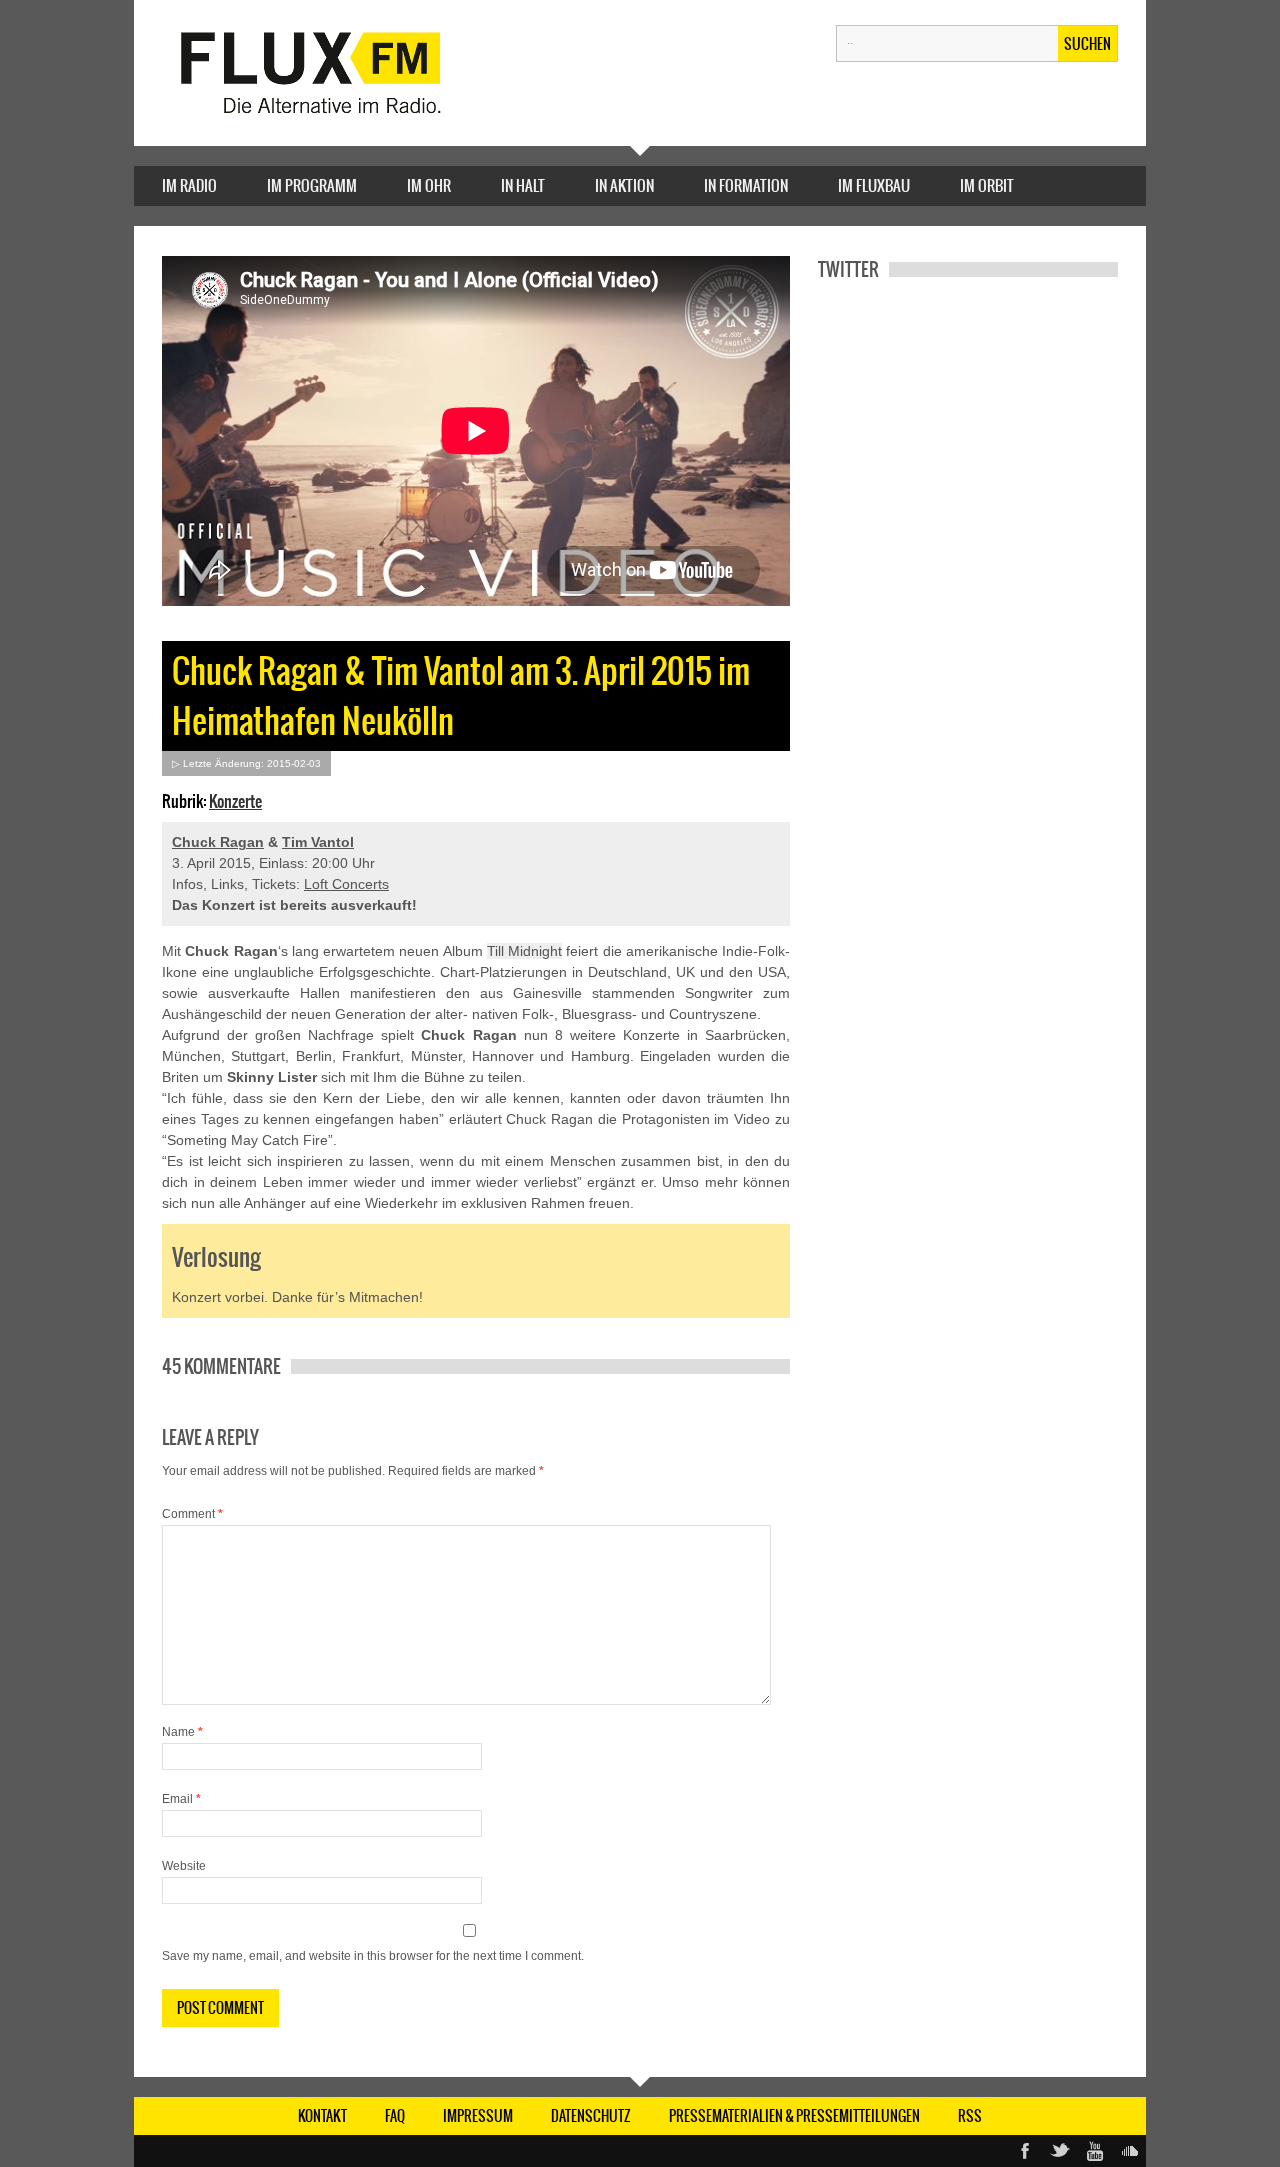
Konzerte (235, 801)
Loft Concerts (346, 884)
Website (184, 1866)
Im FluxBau (874, 185)
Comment (192, 1514)
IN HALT (523, 185)
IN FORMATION (746, 185)
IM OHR (429, 185)
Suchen (1087, 44)
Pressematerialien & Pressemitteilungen (794, 2116)
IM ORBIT (987, 185)
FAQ (395, 2116)
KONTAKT (322, 2116)
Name (182, 1732)
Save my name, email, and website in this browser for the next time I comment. (373, 1956)
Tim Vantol (318, 842)
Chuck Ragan (218, 842)
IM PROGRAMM (312, 185)
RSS (970, 2116)
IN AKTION (624, 185)
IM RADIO (189, 185)
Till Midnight (524, 951)
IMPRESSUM (478, 2116)
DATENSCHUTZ (591, 2116)
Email (181, 1799)
